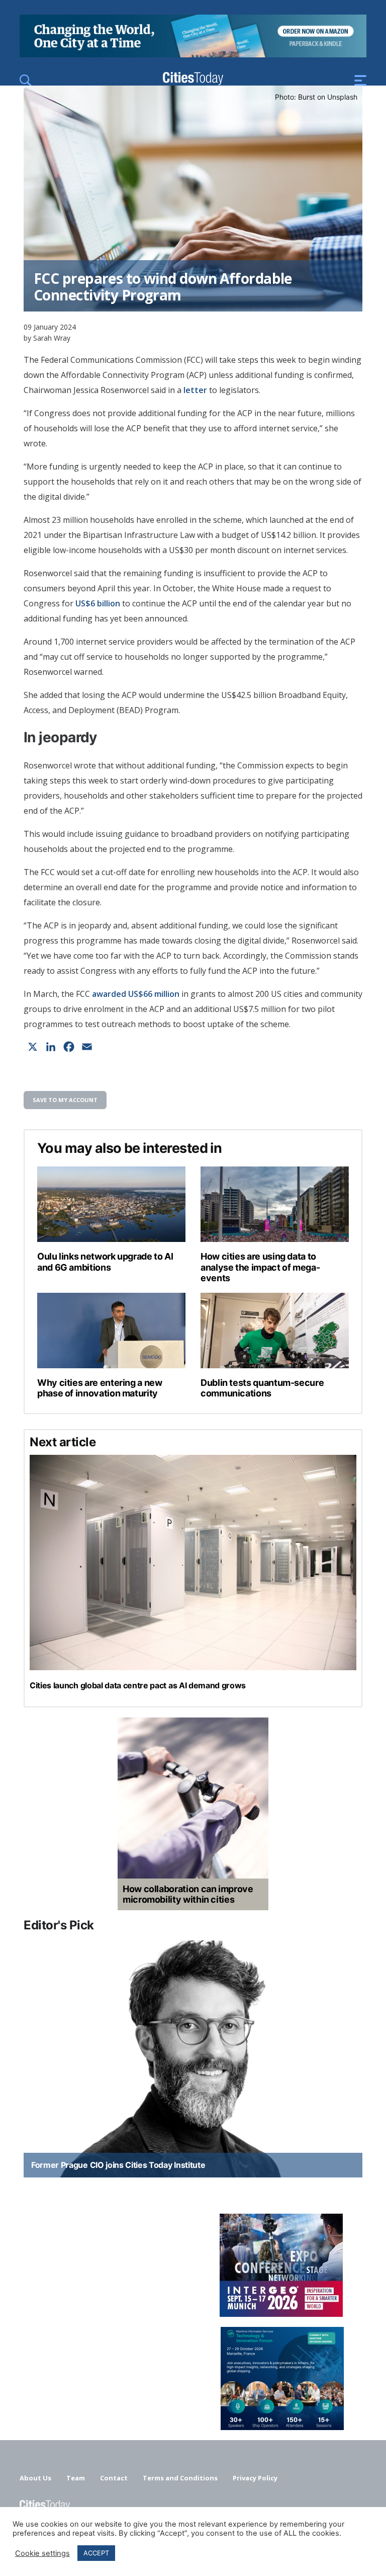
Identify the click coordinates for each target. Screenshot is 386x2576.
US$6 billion (98, 603)
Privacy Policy (255, 2478)
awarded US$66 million (136, 994)
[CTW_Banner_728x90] (193, 54)
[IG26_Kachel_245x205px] (193, 2265)
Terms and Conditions (180, 2478)
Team (76, 2478)
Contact (114, 2478)
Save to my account (65, 1100)
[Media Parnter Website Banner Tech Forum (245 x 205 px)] (193, 2378)
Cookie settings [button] (42, 2553)
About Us (35, 2478)
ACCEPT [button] (96, 2553)
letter (194, 390)
